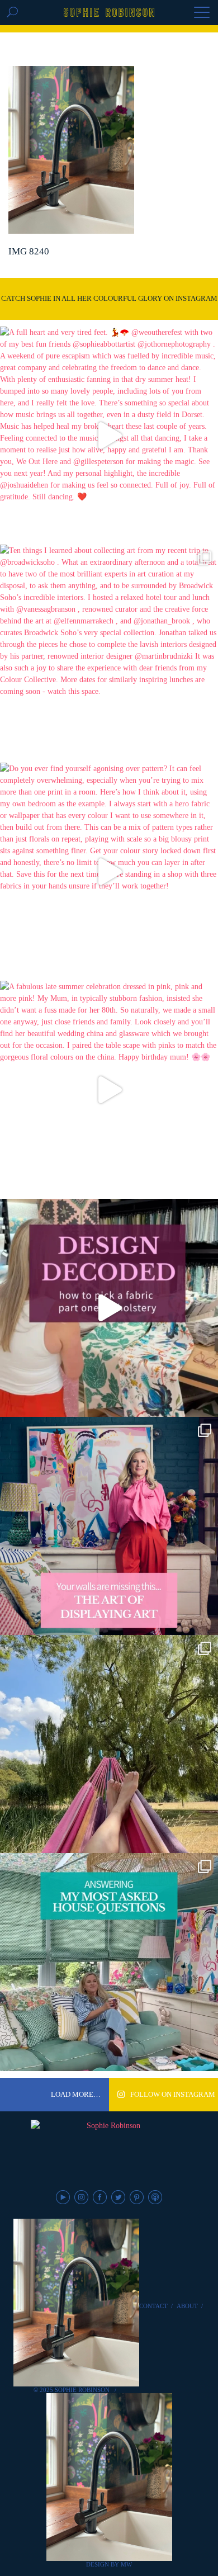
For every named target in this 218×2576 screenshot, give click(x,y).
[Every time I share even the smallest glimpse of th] (109, 1962)
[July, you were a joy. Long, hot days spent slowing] (109, 1744)
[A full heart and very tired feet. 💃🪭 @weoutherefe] (109, 436)
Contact (153, 2306)
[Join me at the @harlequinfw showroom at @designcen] (109, 1308)
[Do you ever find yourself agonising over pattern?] (109, 872)
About (187, 2306)
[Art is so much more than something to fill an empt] (109, 1526)
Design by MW (109, 2564)
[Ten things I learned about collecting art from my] (109, 654)
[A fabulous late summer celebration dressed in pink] (109, 1090)
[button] (202, 13)
